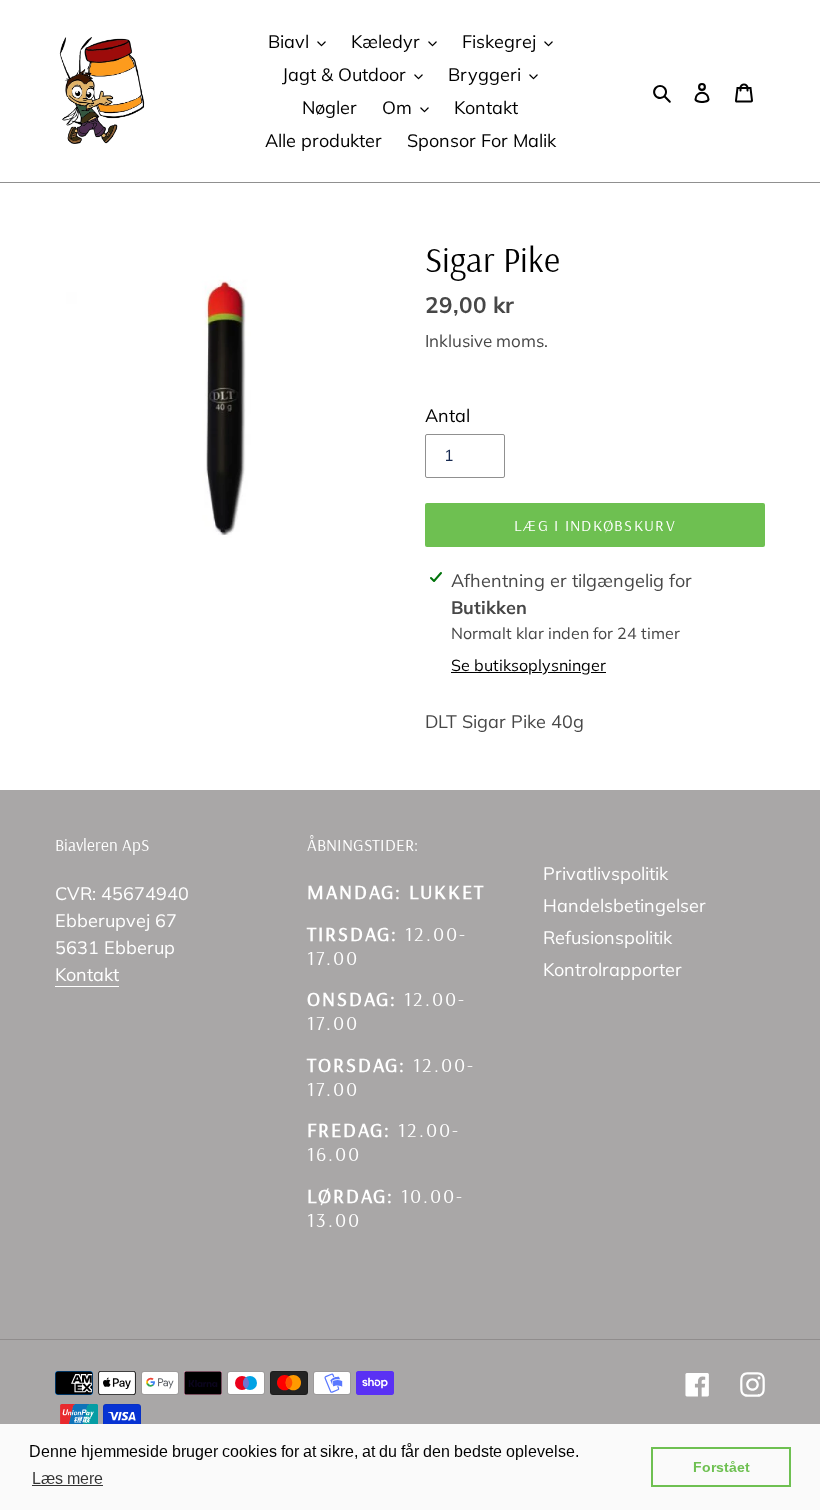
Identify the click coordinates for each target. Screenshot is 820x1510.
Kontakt (87, 974)
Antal (447, 415)
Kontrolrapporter (612, 969)
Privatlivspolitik (605, 873)
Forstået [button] (721, 1467)
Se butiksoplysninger (528, 665)
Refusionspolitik (607, 937)
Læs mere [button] (67, 1478)
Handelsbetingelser (624, 905)
